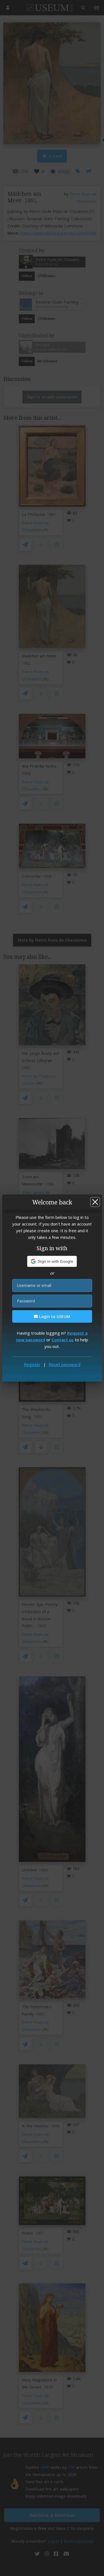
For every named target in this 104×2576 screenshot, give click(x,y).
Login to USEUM (54, 1316)
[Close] (95, 1202)
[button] (52, 1261)
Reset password (64, 1364)
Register (32, 1364)
